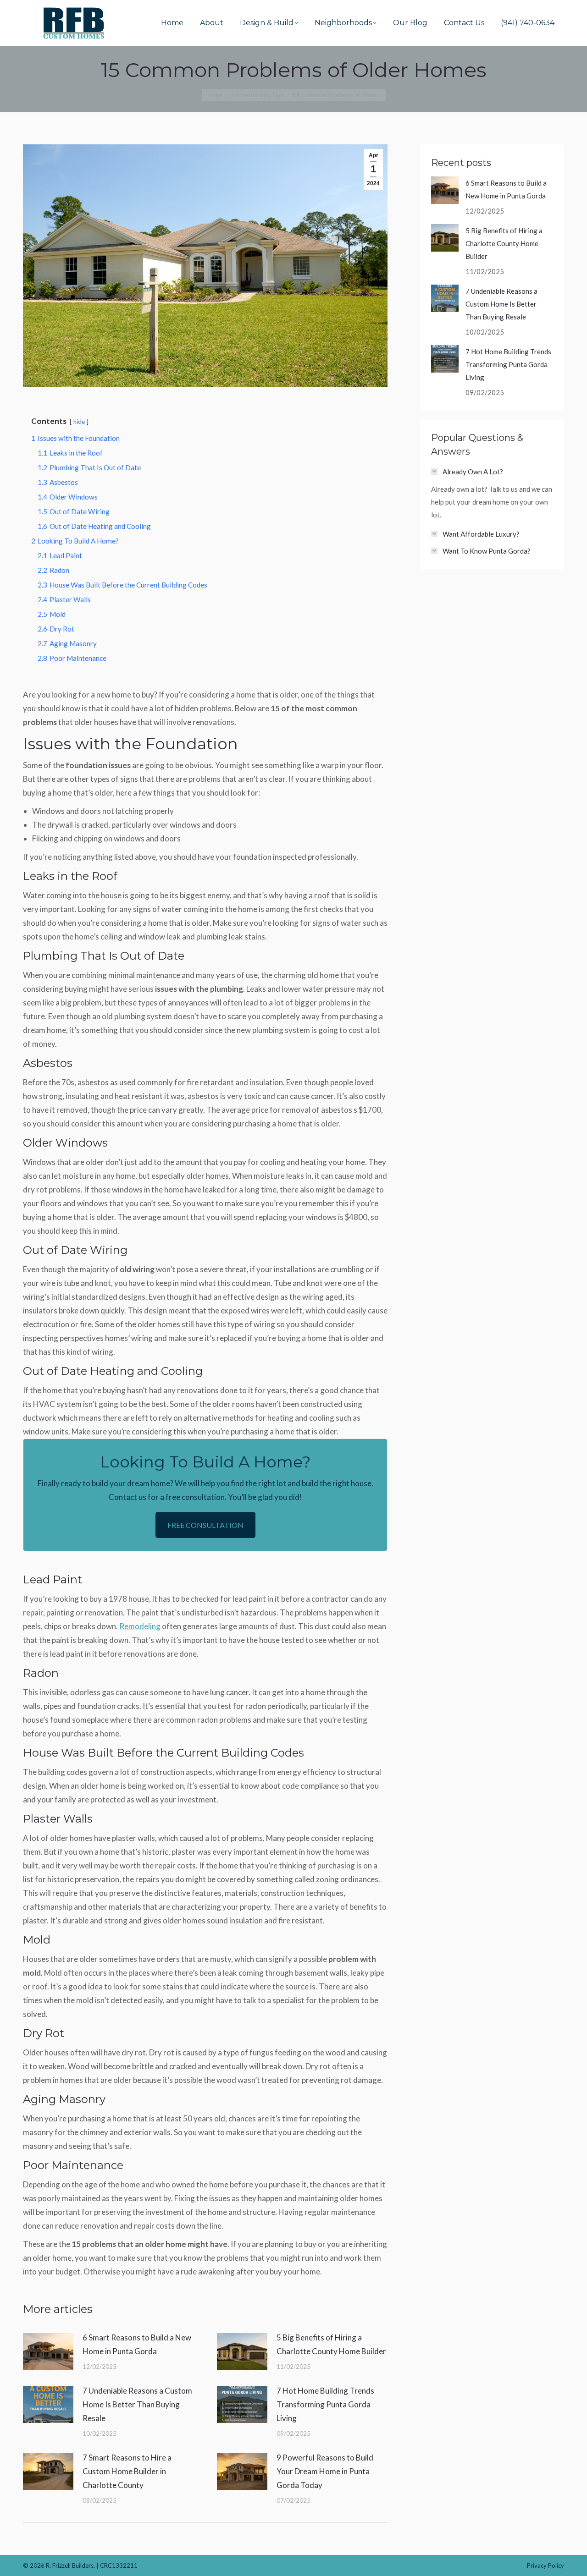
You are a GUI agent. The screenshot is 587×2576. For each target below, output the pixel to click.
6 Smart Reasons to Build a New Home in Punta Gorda (137, 2344)
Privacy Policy (545, 2565)
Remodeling (140, 1626)
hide (79, 422)
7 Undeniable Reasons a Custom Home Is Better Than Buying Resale (137, 2404)
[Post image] (48, 2351)
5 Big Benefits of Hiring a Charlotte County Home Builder (331, 2344)
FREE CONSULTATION (205, 1525)
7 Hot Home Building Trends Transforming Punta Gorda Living (325, 2404)
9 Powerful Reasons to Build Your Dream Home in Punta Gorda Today (325, 2471)
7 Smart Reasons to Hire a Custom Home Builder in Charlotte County (127, 2471)
